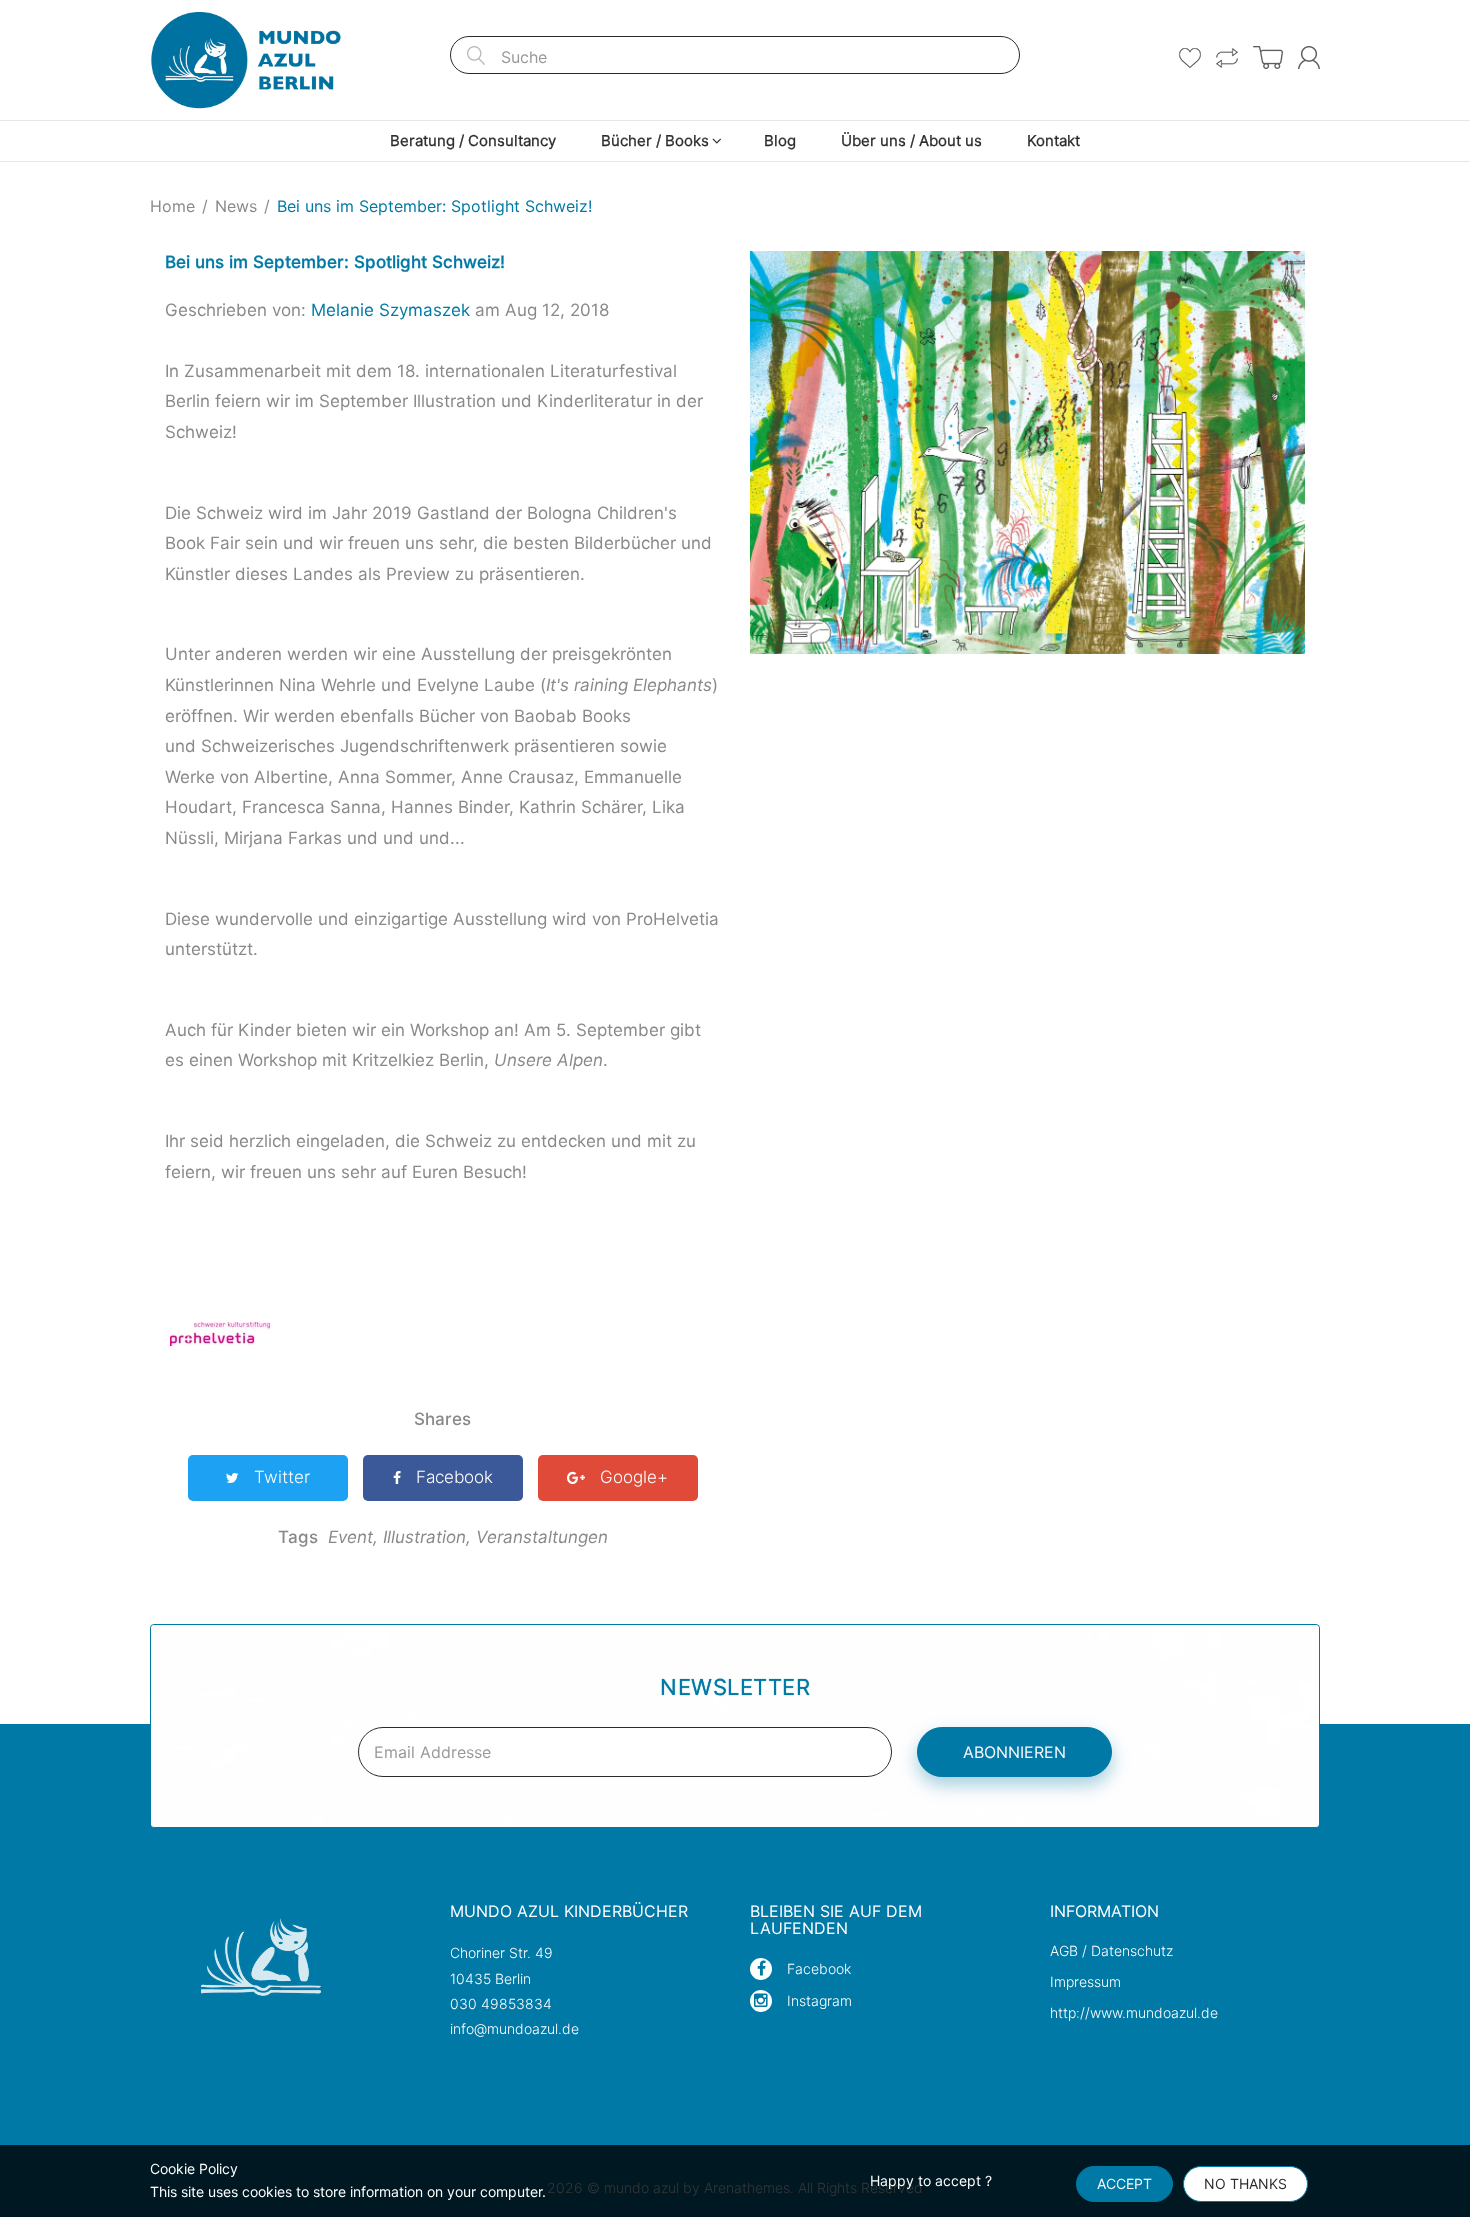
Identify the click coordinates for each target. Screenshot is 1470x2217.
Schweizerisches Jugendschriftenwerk (355, 746)
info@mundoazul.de (514, 2028)
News (236, 206)
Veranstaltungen (542, 1537)
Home (172, 206)
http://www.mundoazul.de (1134, 2012)
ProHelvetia (672, 919)
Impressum (1085, 1981)
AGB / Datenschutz (1111, 1950)
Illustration (427, 1537)
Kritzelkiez (393, 1060)
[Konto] (1309, 57)
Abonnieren (1014, 1752)
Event (353, 1537)
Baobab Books (572, 716)
